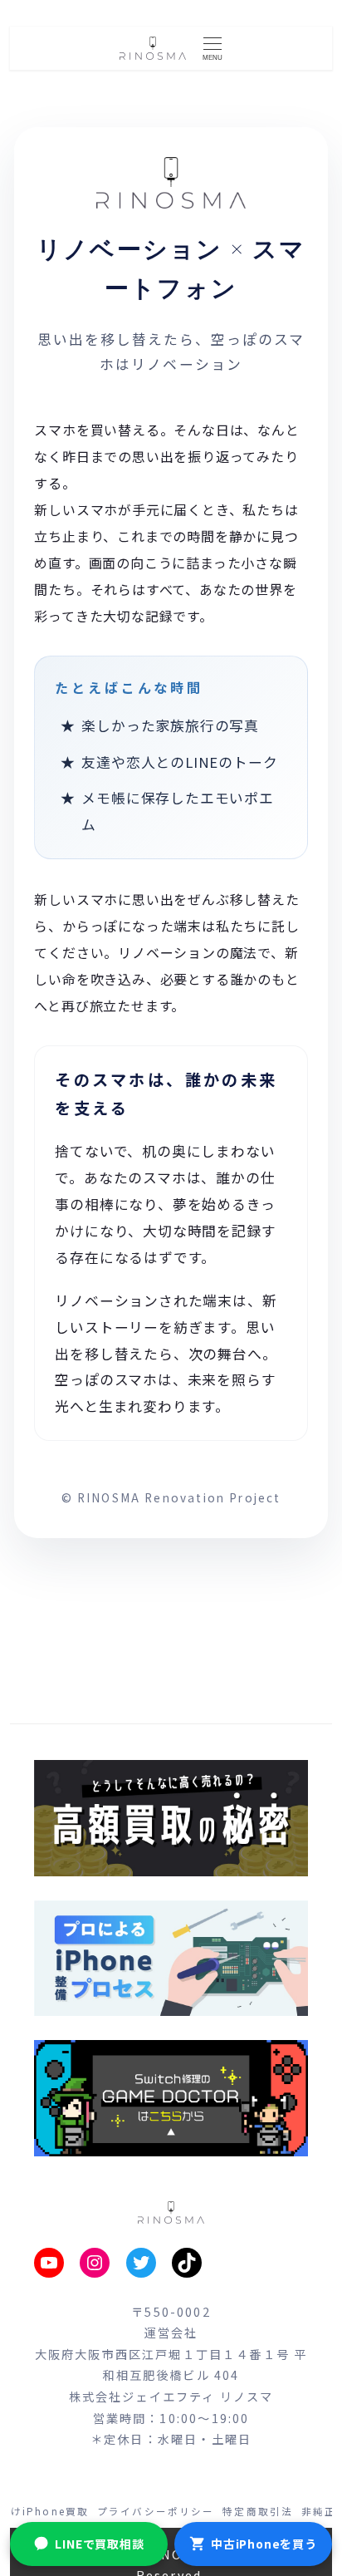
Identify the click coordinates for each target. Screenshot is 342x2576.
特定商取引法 (258, 2511)
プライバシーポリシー (156, 2511)
